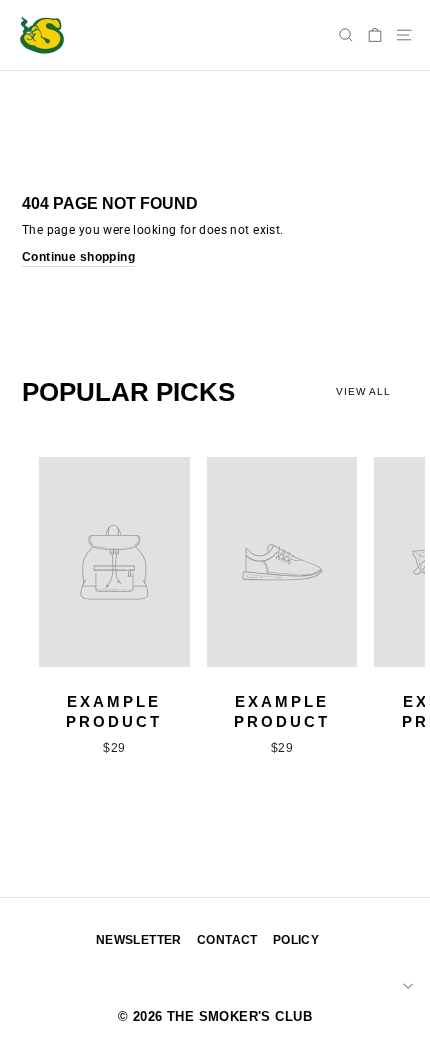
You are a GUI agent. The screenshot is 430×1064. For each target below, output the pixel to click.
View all (363, 391)
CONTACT (227, 940)
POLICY (296, 940)
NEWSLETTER (139, 940)
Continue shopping (78, 257)
